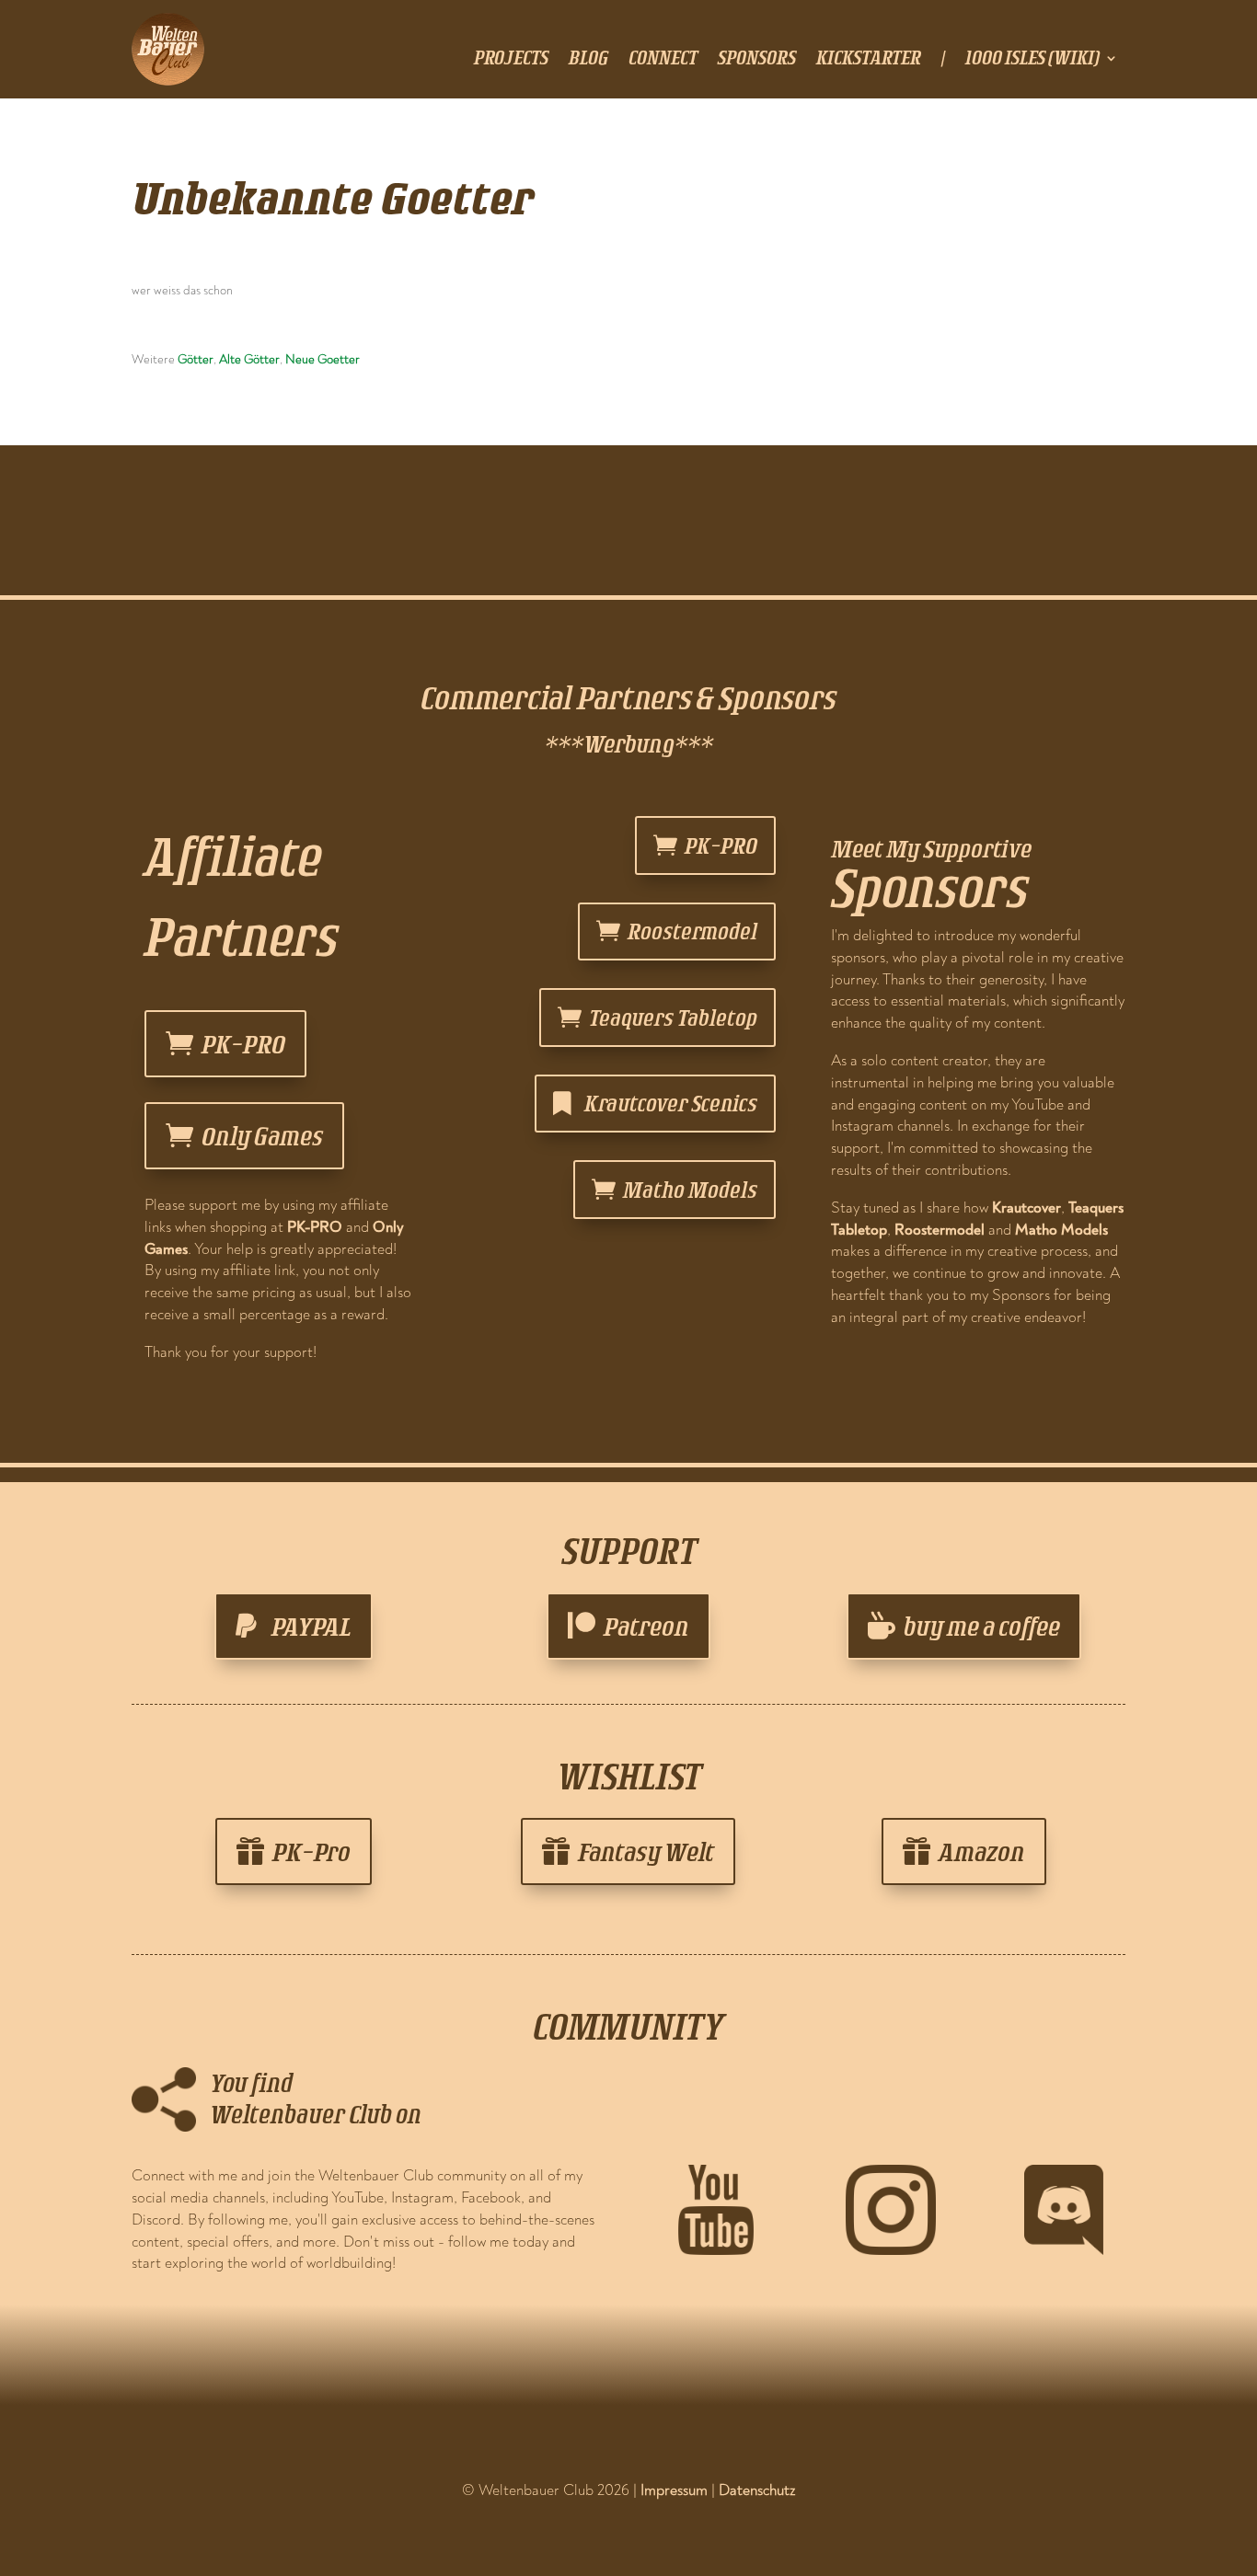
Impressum (674, 2490)
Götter (196, 359)
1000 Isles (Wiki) (1032, 60)
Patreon (646, 1626)
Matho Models (690, 1189)
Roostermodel (692, 931)
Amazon (982, 1851)
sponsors (757, 60)
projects (511, 60)
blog (588, 60)
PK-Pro (311, 1851)
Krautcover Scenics (671, 1103)
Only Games (262, 1136)
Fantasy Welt (646, 1851)
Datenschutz (757, 2490)
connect (663, 60)
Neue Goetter (323, 359)
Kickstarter (869, 60)
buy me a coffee (982, 1626)
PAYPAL (311, 1626)
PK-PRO (243, 1044)
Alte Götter (249, 359)
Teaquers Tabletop (673, 1017)
